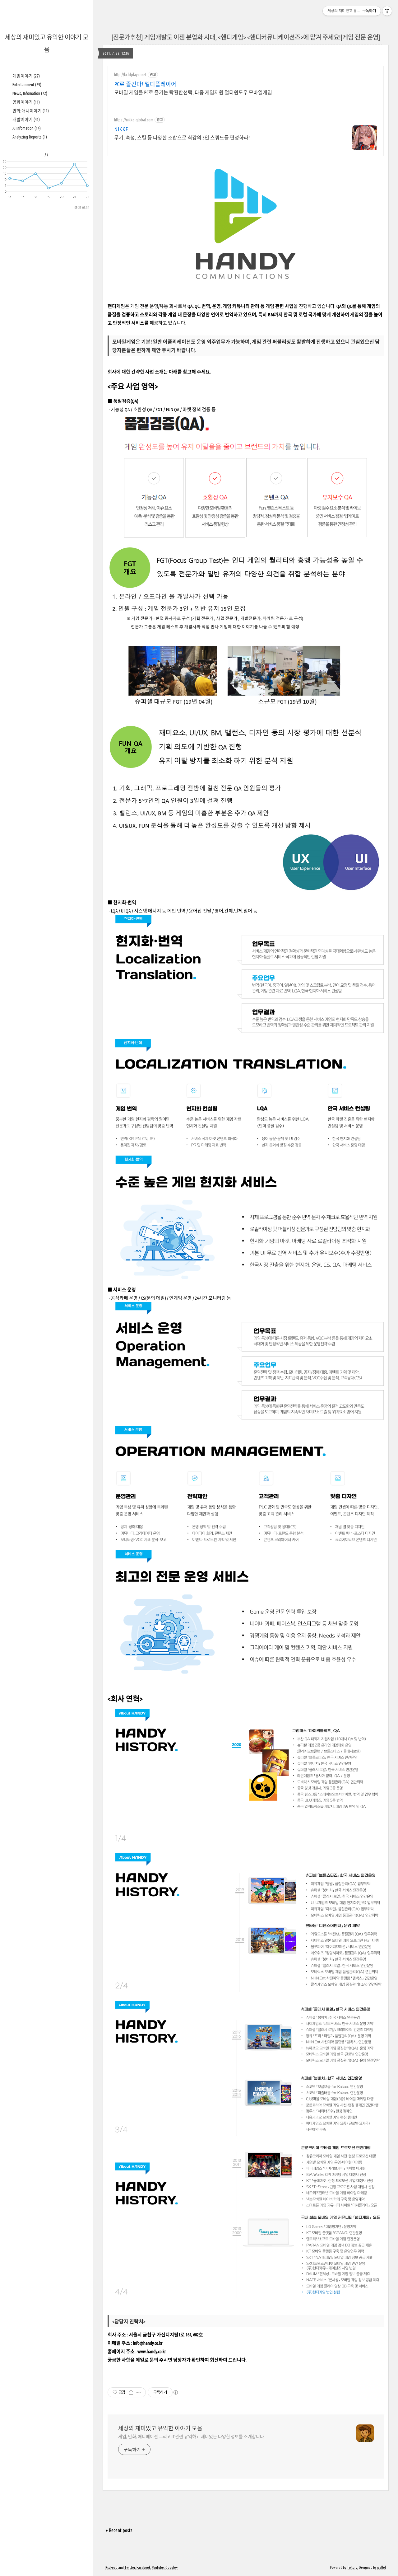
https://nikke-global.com (134, 120)
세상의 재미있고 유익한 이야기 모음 (160, 2428)
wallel (382, 2567)
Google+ (171, 2567)
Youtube (158, 2567)
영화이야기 (26, 102)
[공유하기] (131, 2392)
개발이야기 (26, 120)
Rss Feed (111, 2567)
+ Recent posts (119, 2530)
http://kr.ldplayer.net (130, 75)
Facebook (143, 2567)
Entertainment (27, 85)
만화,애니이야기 (31, 111)
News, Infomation (30, 93)
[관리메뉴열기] (387, 11)
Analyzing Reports (30, 137)
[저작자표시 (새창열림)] (175, 2392)
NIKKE (121, 129)
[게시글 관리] (139, 2392)
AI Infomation (27, 128)
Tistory (352, 2567)
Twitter (130, 2567)
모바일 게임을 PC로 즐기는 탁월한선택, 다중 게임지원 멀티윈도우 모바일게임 (193, 92)
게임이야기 (26, 76)
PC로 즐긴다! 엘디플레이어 (145, 84)
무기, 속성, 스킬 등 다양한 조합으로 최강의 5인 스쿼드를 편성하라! (182, 138)
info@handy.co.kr (148, 2343)
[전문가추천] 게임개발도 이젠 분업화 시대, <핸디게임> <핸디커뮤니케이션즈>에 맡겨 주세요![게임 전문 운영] (246, 37)
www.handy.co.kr (152, 2351)
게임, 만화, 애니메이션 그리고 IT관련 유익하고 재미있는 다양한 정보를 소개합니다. (191, 2437)
